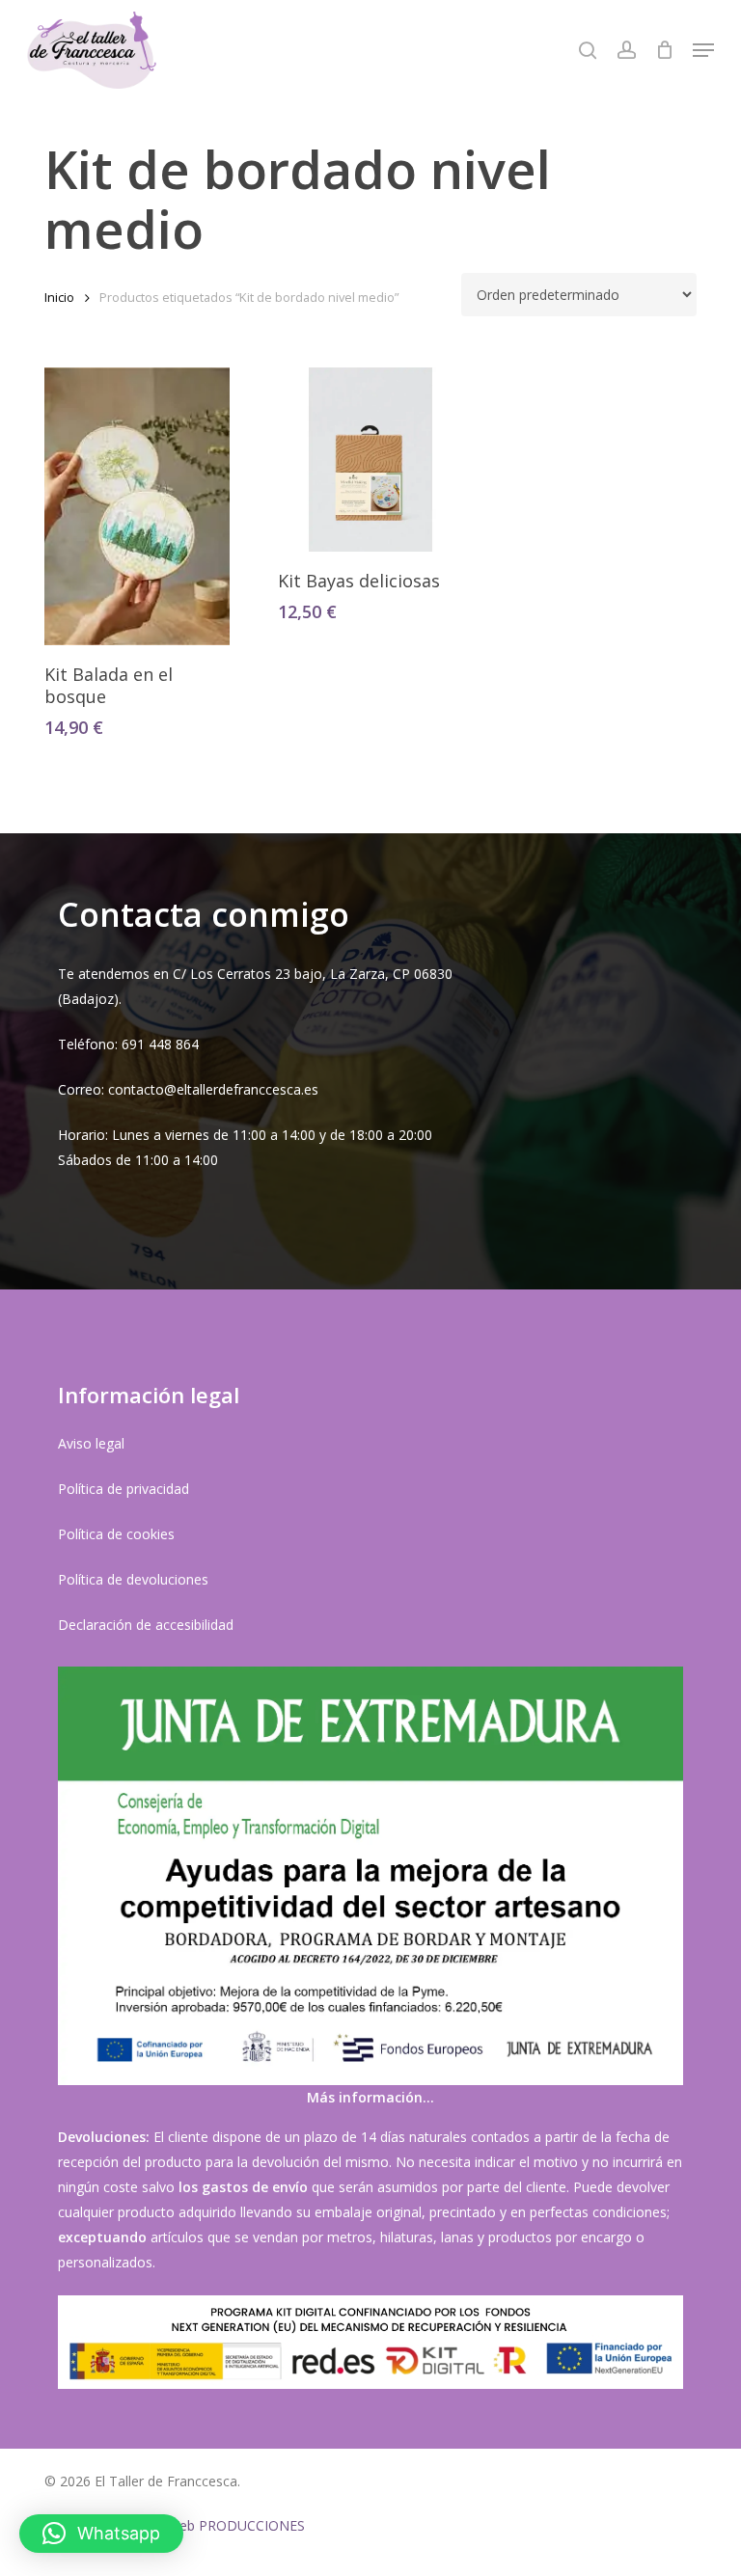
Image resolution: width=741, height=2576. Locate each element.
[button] (703, 50)
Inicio (59, 297)
